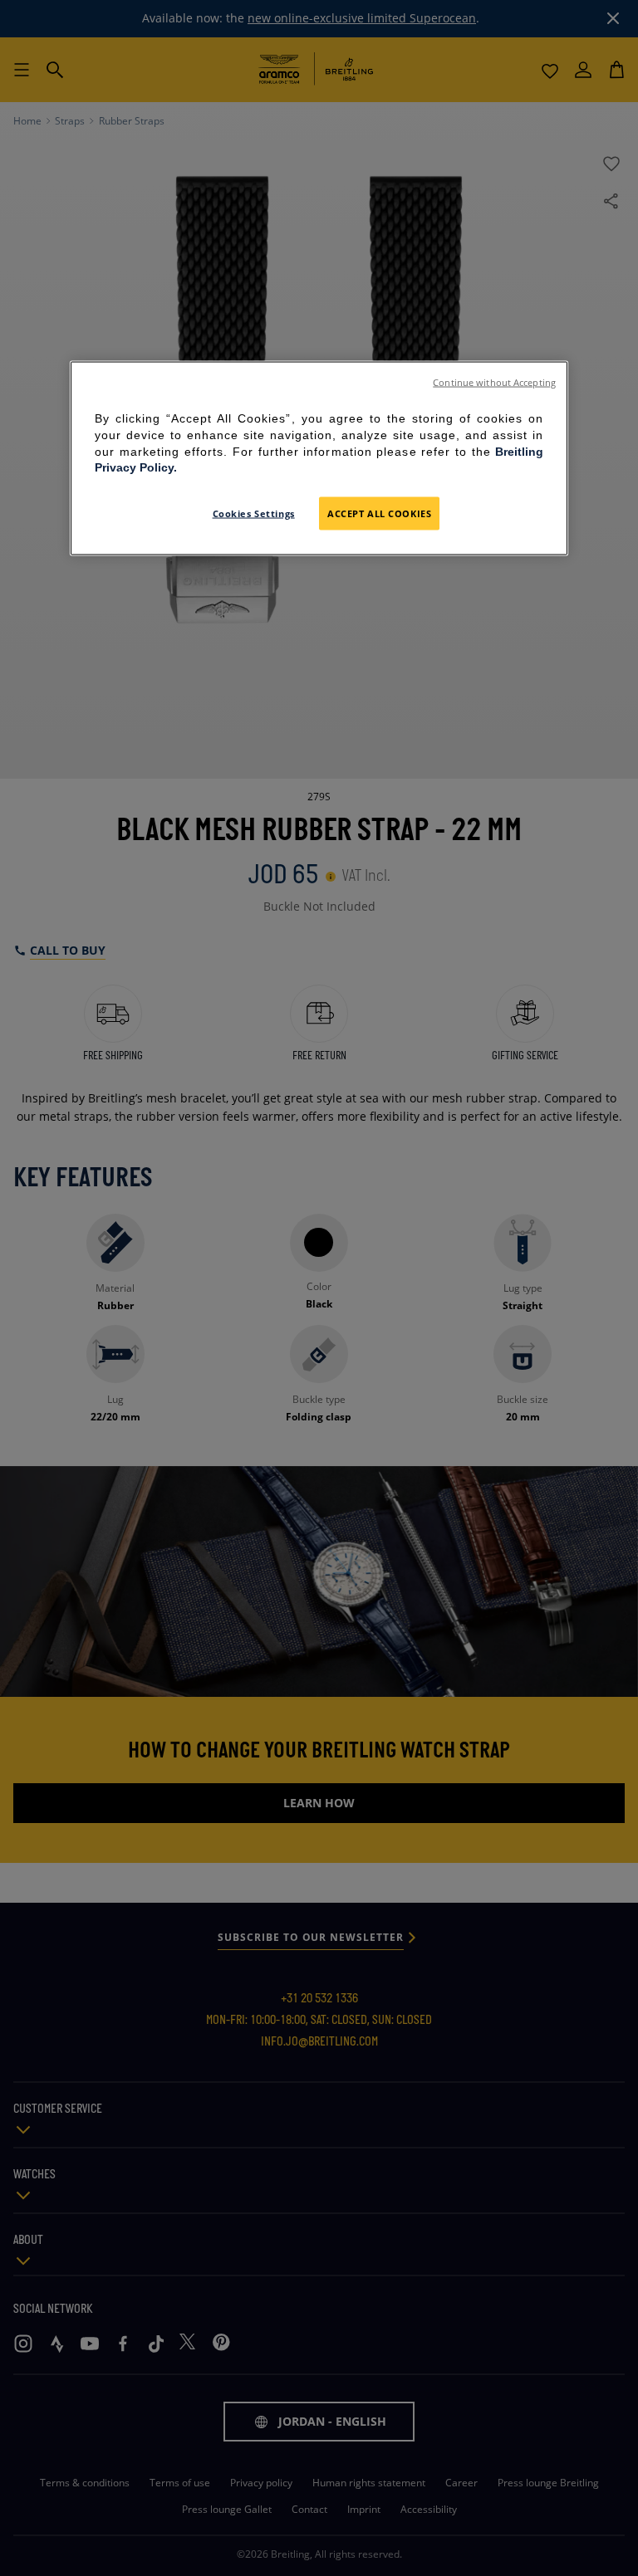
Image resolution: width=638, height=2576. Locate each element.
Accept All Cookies (379, 513)
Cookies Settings (254, 513)
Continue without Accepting (494, 383)
